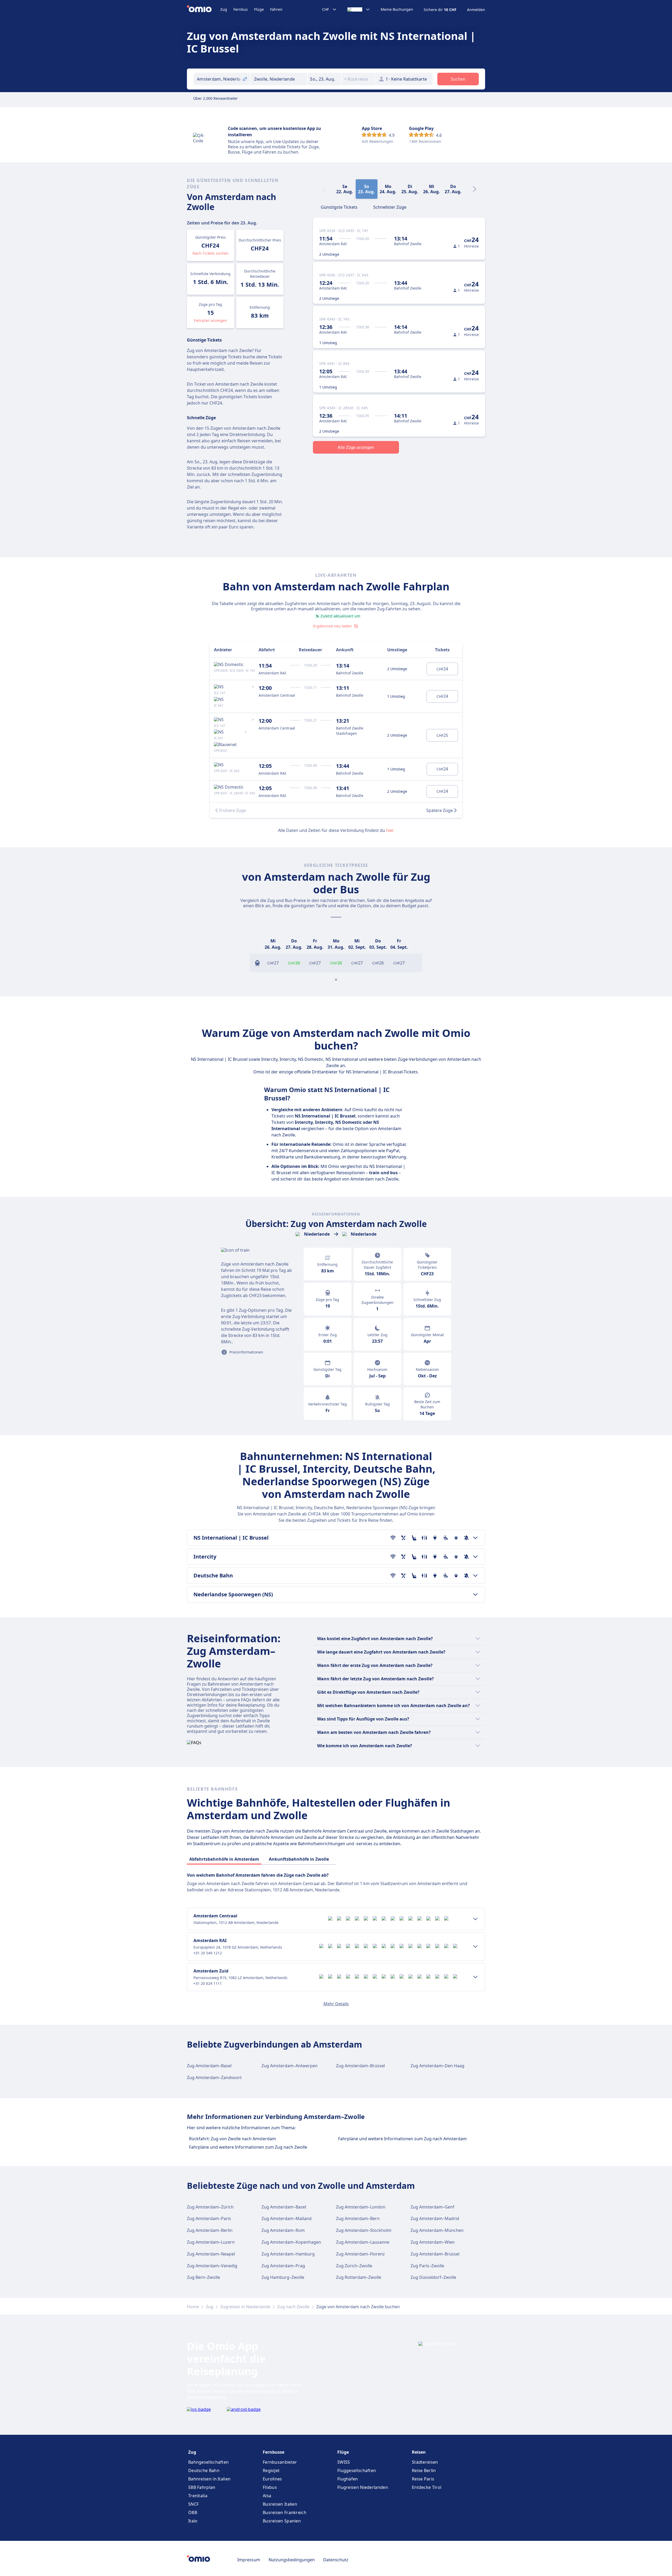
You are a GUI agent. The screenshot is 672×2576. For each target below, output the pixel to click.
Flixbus (270, 2487)
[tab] (339, 207)
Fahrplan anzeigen (211, 320)
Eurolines (272, 2479)
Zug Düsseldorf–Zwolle (433, 2277)
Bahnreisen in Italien (209, 2479)
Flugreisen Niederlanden (363, 2487)
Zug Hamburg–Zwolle (283, 2277)
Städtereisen (425, 2462)
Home (193, 2307)
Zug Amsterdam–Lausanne (363, 2242)
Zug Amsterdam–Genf (432, 2207)
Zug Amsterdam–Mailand (287, 2218)
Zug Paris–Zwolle (427, 2266)
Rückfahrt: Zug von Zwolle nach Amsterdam (232, 2139)
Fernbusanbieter (280, 2462)
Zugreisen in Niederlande (245, 2307)
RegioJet (271, 2470)
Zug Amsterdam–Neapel (211, 2254)
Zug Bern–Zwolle (203, 2277)
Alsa (267, 2496)
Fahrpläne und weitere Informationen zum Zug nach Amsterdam (402, 2139)
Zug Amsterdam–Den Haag (437, 2066)
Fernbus (241, 9)
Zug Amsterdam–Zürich (210, 2207)
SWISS (344, 2462)
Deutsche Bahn (204, 2470)
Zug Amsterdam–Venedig (212, 2266)
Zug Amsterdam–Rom (283, 2230)
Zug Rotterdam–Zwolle (359, 2277)
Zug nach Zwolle (293, 2307)
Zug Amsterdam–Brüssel (360, 2066)
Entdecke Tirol (427, 2487)
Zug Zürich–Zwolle (354, 2266)
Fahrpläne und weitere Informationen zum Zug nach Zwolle (248, 2147)
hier (390, 830)
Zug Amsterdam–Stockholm (364, 2230)
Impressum (249, 2560)
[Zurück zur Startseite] (204, 9)
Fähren (276, 9)
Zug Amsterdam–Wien (433, 2242)
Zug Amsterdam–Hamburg (288, 2254)
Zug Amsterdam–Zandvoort (214, 2077)
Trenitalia (198, 2496)
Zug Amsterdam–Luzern (211, 2242)
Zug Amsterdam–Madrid (435, 2218)
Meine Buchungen (397, 9)
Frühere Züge (233, 810)
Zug (224, 9)
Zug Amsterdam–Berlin (210, 2230)
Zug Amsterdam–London (361, 2207)
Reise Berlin (424, 2470)
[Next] (475, 189)
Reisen (419, 2452)
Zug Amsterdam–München (437, 2230)
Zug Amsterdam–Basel (209, 2066)
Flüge (259, 9)
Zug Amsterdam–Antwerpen (290, 2066)
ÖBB (193, 2512)
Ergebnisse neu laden (332, 626)
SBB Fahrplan (202, 2487)
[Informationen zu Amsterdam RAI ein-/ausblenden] (475, 1947)
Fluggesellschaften (357, 2470)
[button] (324, 79)
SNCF (193, 2504)
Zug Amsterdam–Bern (358, 2218)
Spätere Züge (440, 810)
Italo (193, 2521)
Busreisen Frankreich (285, 2512)
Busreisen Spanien (282, 2521)
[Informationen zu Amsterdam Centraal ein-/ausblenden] (475, 1919)
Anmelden (476, 10)
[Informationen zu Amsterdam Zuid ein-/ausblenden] (475, 1977)
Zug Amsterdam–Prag (283, 2266)
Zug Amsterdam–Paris (209, 2218)
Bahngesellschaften (208, 2462)
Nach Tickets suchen (211, 253)
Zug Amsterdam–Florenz (360, 2254)
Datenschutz (336, 2560)
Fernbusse (274, 2452)
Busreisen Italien (280, 2504)
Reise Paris (423, 2479)
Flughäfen (348, 2479)
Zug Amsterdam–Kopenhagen (291, 2242)
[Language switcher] (359, 9)
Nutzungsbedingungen (292, 2560)
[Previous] (256, 944)
